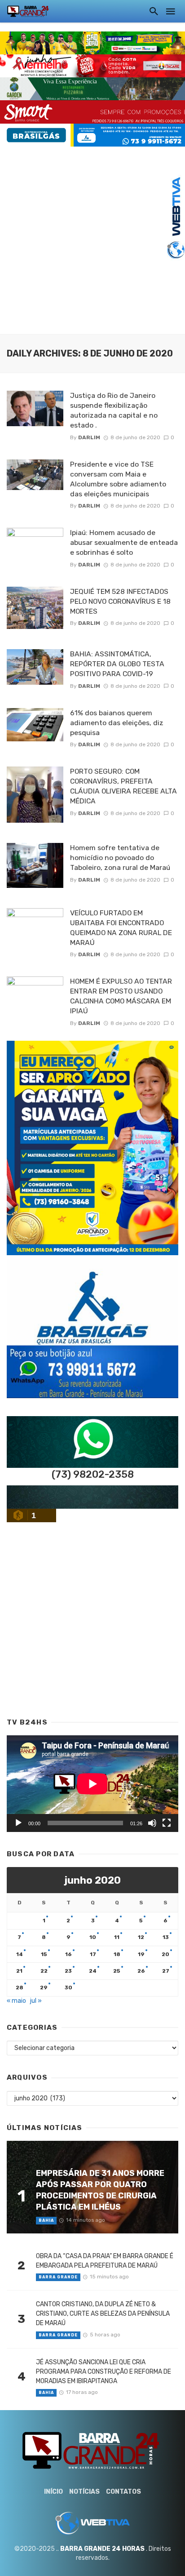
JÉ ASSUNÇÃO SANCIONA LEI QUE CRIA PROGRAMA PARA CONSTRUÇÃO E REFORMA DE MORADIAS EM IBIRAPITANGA (104, 2372)
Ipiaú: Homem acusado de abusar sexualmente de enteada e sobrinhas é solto (124, 542)
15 (44, 1954)
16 (68, 1954)
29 (44, 1988)
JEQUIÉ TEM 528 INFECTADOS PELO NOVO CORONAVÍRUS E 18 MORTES (120, 601)
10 (93, 1937)
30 (68, 1988)
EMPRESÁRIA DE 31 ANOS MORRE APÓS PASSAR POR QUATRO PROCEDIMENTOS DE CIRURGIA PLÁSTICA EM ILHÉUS (100, 2190)
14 (20, 1954)
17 (93, 1954)
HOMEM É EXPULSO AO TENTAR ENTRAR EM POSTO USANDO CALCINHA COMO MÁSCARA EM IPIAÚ (121, 996)
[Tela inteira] (167, 1823)
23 (68, 1971)
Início (53, 2492)
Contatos (123, 2492)
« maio (16, 2001)
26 (141, 1971)
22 (44, 1971)
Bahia (46, 2220)
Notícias (84, 2492)
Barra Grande (58, 2277)
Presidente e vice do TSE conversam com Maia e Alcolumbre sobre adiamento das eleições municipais (118, 479)
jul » (36, 2001)
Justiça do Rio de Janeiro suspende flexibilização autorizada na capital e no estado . (114, 410)
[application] (92, 1784)
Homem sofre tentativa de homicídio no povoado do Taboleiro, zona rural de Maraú (120, 858)
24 (93, 1971)
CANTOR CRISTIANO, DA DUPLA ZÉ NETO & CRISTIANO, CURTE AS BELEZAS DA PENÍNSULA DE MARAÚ (103, 2314)
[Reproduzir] (18, 1823)
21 (19, 1971)
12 (141, 1937)
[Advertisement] (92, 239)
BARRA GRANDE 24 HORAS (102, 2549)
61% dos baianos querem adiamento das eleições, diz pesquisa (117, 723)
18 (117, 1954)
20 (165, 1954)
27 (166, 1971)
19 (141, 1954)
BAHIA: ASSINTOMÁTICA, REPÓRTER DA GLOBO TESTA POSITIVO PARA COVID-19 (117, 664)
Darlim (89, 437)
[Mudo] (152, 1823)
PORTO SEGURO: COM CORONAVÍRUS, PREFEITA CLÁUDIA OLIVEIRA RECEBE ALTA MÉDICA (123, 786)
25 (117, 1971)
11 (117, 1937)
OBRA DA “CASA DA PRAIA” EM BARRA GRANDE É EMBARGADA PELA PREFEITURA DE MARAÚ (105, 2261)
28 (20, 1988)
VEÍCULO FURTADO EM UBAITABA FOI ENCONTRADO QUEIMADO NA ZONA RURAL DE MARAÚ (121, 928)
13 (166, 1937)
